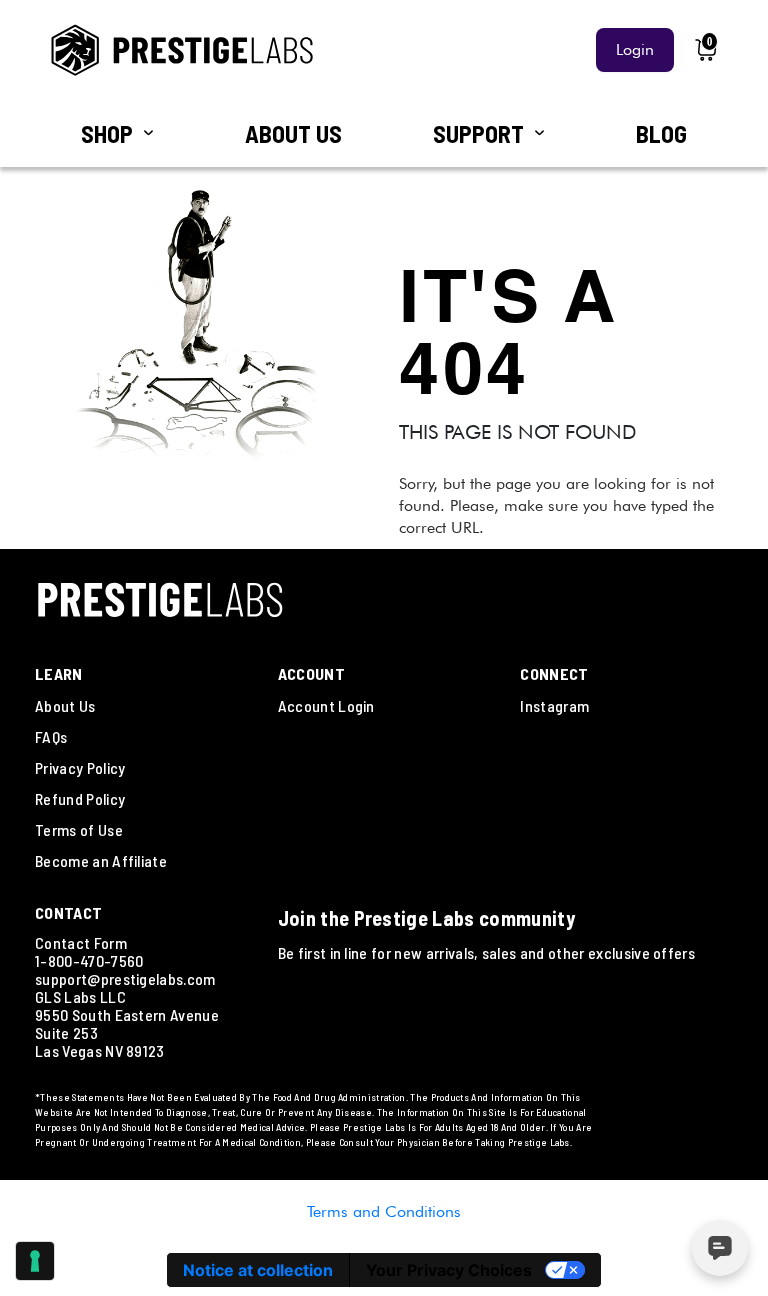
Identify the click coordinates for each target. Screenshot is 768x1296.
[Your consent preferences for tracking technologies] (35, 1261)
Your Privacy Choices (449, 1270)
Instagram (554, 705)
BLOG (661, 133)
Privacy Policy (80, 767)
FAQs (51, 736)
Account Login (326, 705)
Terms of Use (79, 829)
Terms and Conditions (384, 1211)
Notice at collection (258, 1270)
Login (635, 49)
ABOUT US (293, 133)
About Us (65, 705)
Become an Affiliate (101, 860)
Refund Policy (80, 798)
